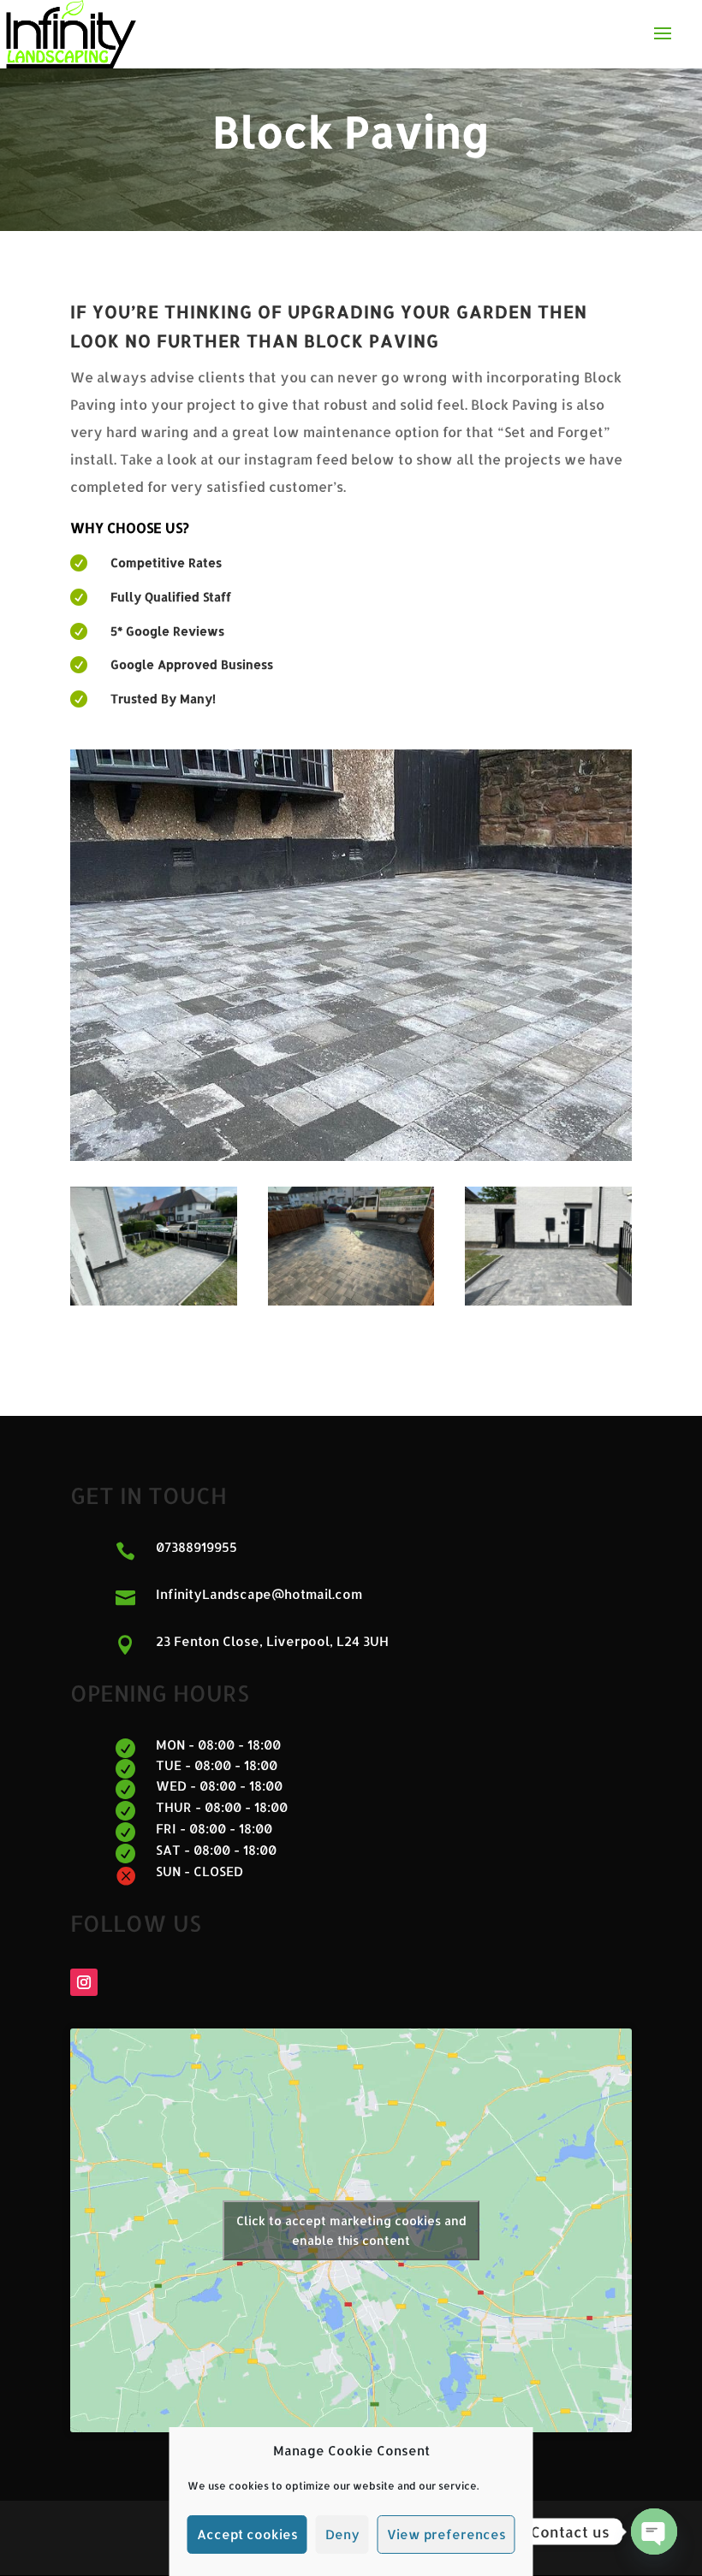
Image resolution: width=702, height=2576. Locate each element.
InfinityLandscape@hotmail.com (259, 1594)
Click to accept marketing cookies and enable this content (351, 2230)
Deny (342, 2535)
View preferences (446, 2535)
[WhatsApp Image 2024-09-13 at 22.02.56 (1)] (154, 1301)
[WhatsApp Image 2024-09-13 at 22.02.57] (548, 1301)
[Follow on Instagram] (84, 1982)
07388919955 (196, 1547)
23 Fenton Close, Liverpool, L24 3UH (272, 1641)
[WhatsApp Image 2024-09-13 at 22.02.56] (351, 1301)
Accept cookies (247, 2535)
